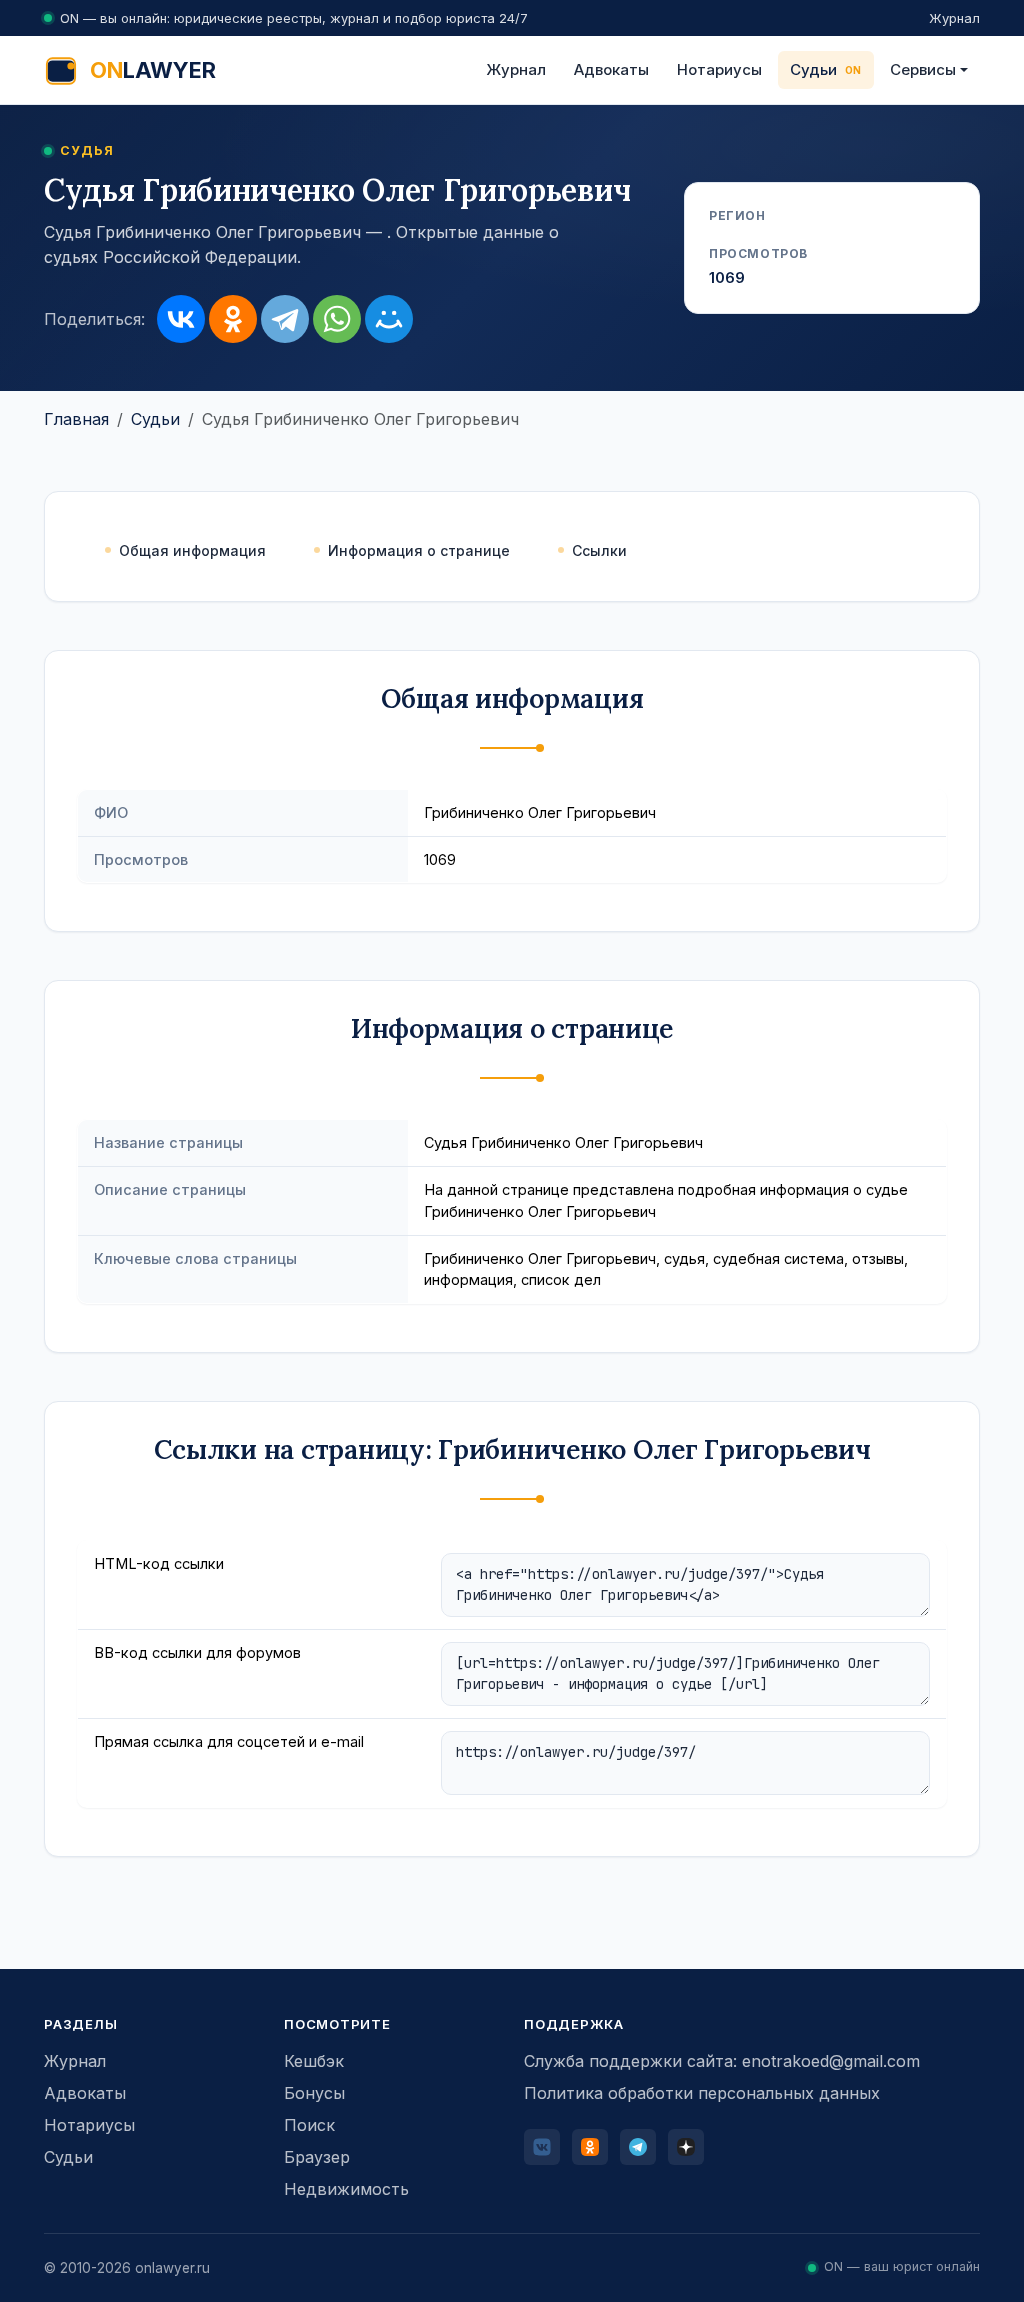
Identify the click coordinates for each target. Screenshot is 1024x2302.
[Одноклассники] (233, 319)
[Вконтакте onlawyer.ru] (542, 2147)
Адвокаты (611, 69)
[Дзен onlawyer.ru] (686, 2147)
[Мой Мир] (389, 319)
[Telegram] (285, 319)
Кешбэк (314, 2061)
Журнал (954, 18)
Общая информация (192, 550)
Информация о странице (419, 550)
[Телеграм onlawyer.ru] (638, 2147)
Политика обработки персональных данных (702, 2093)
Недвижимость (346, 2189)
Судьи (813, 69)
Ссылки (599, 550)
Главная (76, 419)
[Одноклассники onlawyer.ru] (590, 2147)
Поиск (309, 2125)
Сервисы (923, 69)
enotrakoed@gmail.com (831, 2061)
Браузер (317, 2157)
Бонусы (314, 2093)
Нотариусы (719, 69)
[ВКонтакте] (181, 319)
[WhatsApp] (337, 319)
